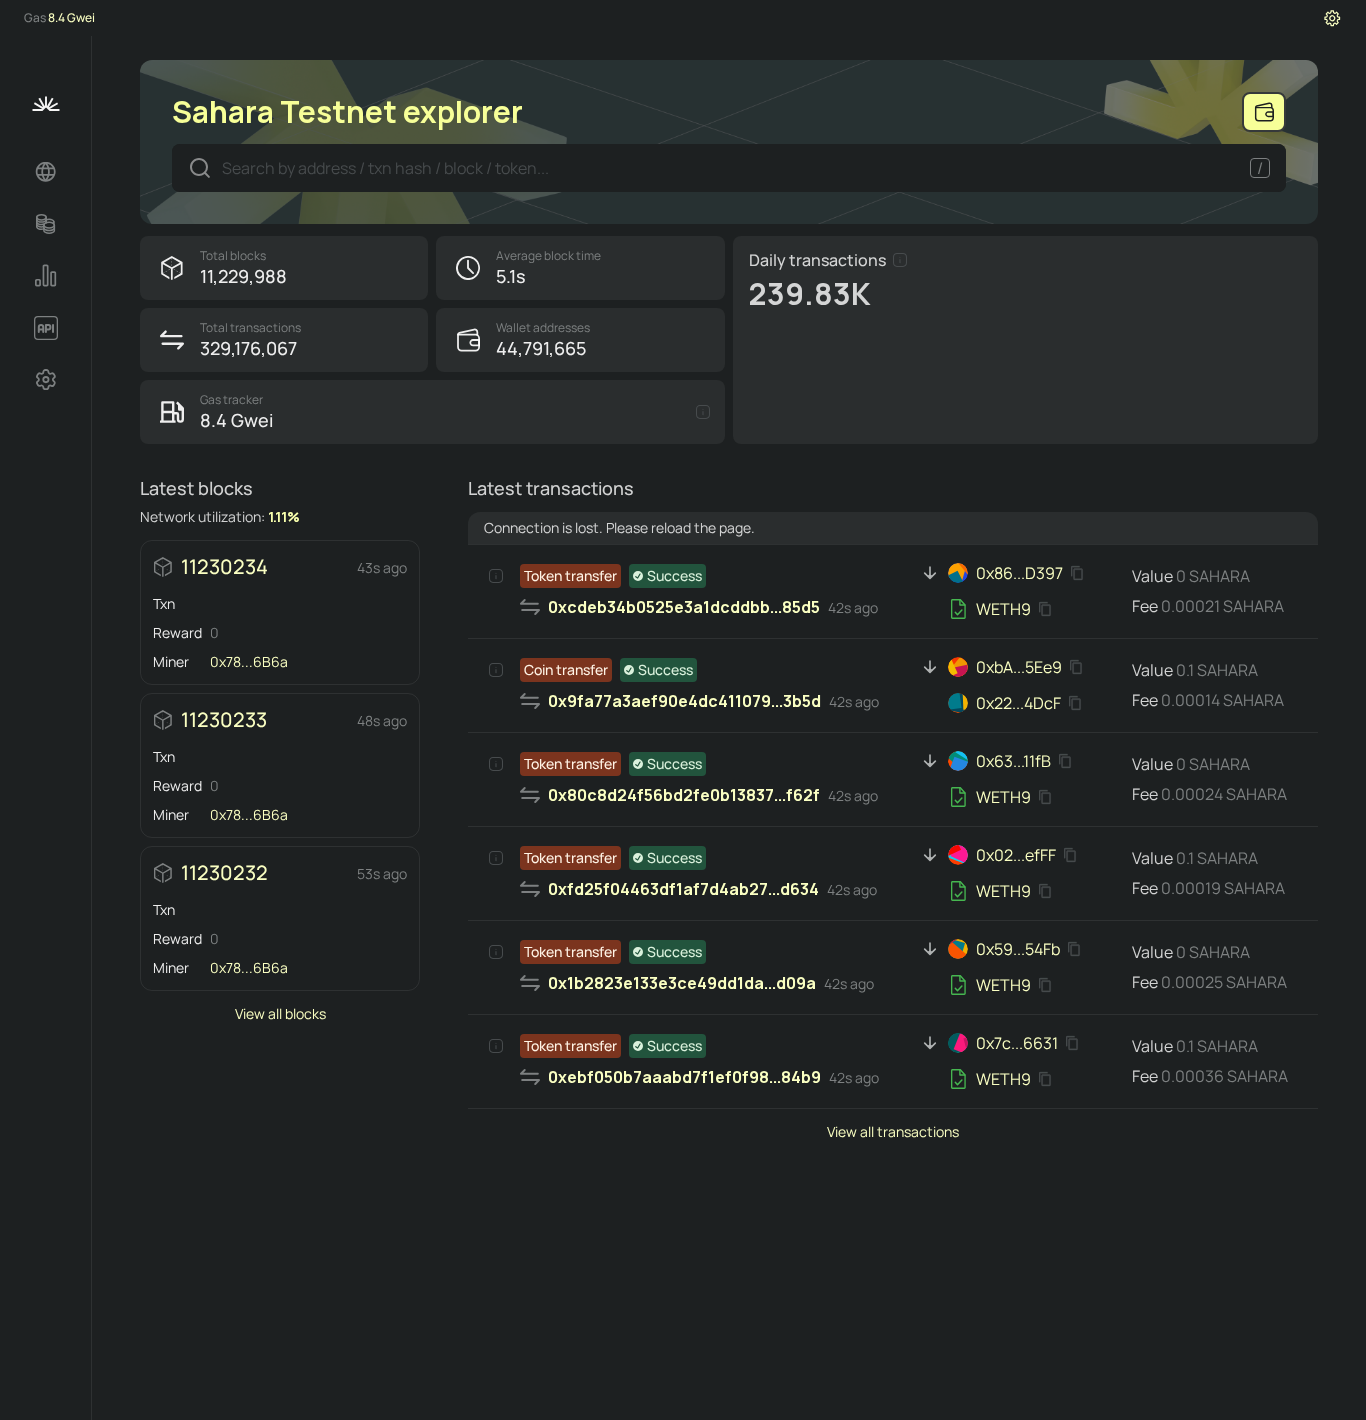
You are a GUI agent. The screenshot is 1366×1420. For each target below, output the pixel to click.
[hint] (900, 260)
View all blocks (280, 1013)
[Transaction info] (496, 576)
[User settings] (1332, 18)
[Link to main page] (46, 104)
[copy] (1081, 573)
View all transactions (893, 1131)
